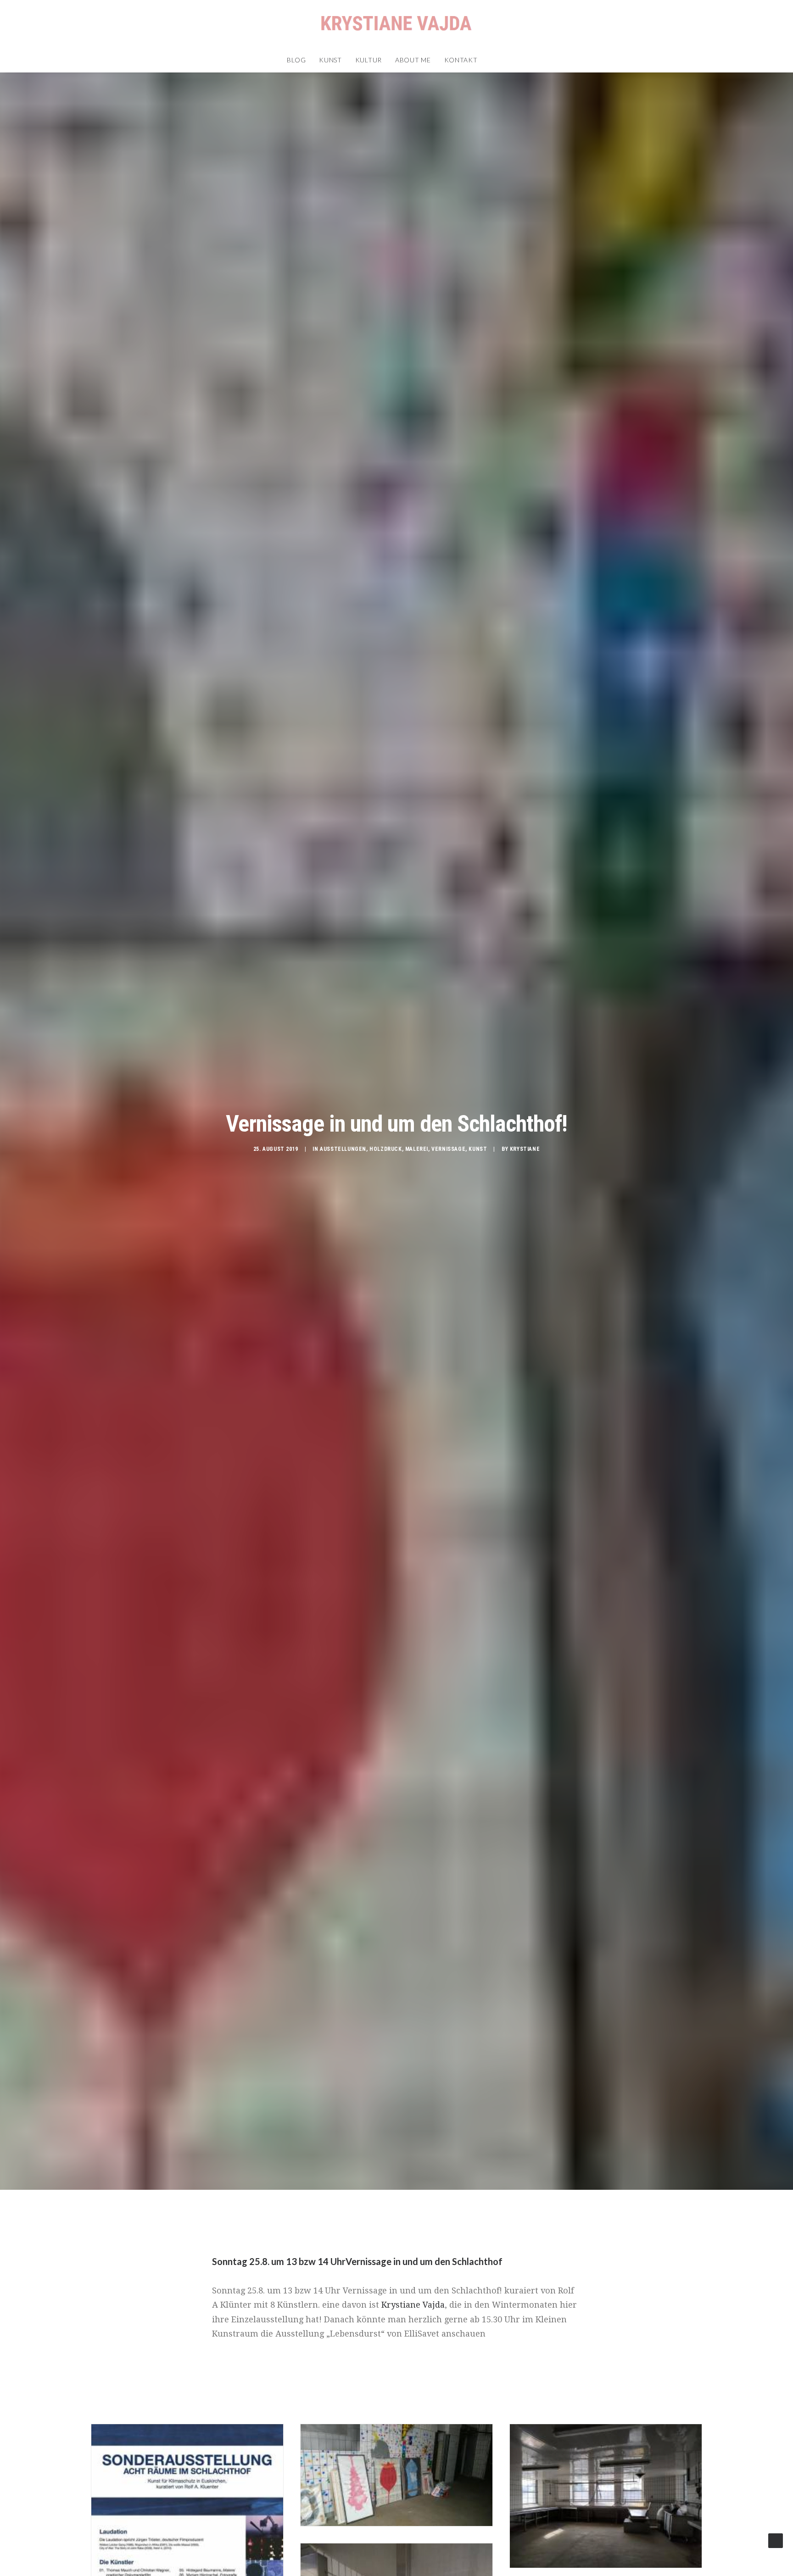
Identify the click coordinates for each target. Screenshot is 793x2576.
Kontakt (461, 60)
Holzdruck (385, 1149)
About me (413, 60)
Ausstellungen (343, 1149)
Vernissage (448, 1149)
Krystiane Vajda (413, 2305)
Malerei (417, 1149)
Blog (296, 60)
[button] (491, 60)
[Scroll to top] (776, 2540)
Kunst (330, 60)
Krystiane (525, 1149)
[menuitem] (296, 60)
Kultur (369, 60)
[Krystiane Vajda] (396, 24)
